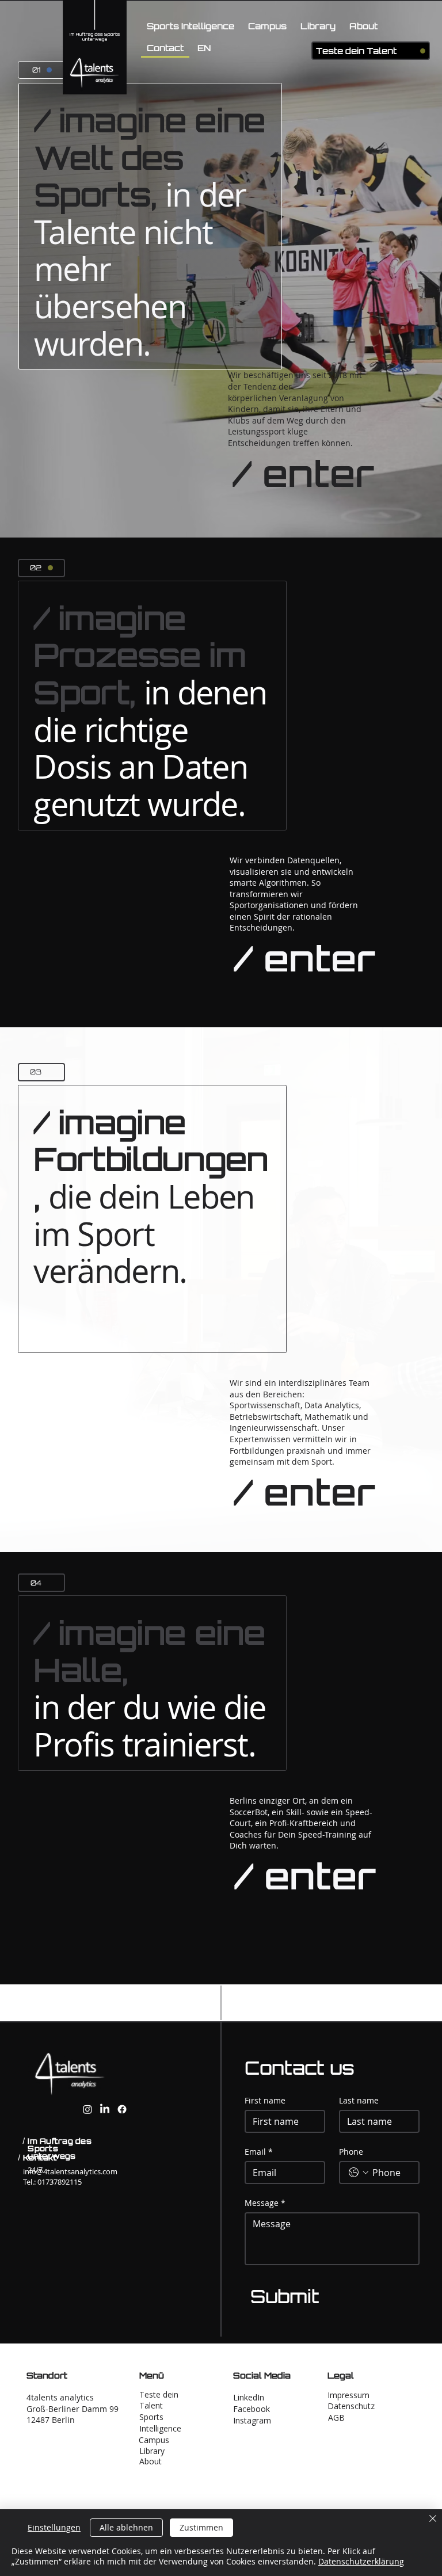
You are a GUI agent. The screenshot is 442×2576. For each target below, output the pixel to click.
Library (152, 2451)
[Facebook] (122, 2109)
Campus (154, 2440)
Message (265, 2203)
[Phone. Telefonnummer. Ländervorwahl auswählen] (359, 2173)
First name (265, 2100)
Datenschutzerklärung (361, 2561)
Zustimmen (201, 2527)
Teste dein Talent (356, 51)
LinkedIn (249, 2397)
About (150, 2461)
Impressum (348, 2395)
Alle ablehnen (126, 2527)
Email (259, 2152)
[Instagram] (87, 2109)
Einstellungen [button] (54, 2527)
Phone (351, 2152)
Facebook (252, 2409)
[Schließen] (433, 2520)
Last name (359, 2100)
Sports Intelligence (160, 2423)
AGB (336, 2417)
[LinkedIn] (105, 2109)
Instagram (252, 2420)
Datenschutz (351, 2406)
